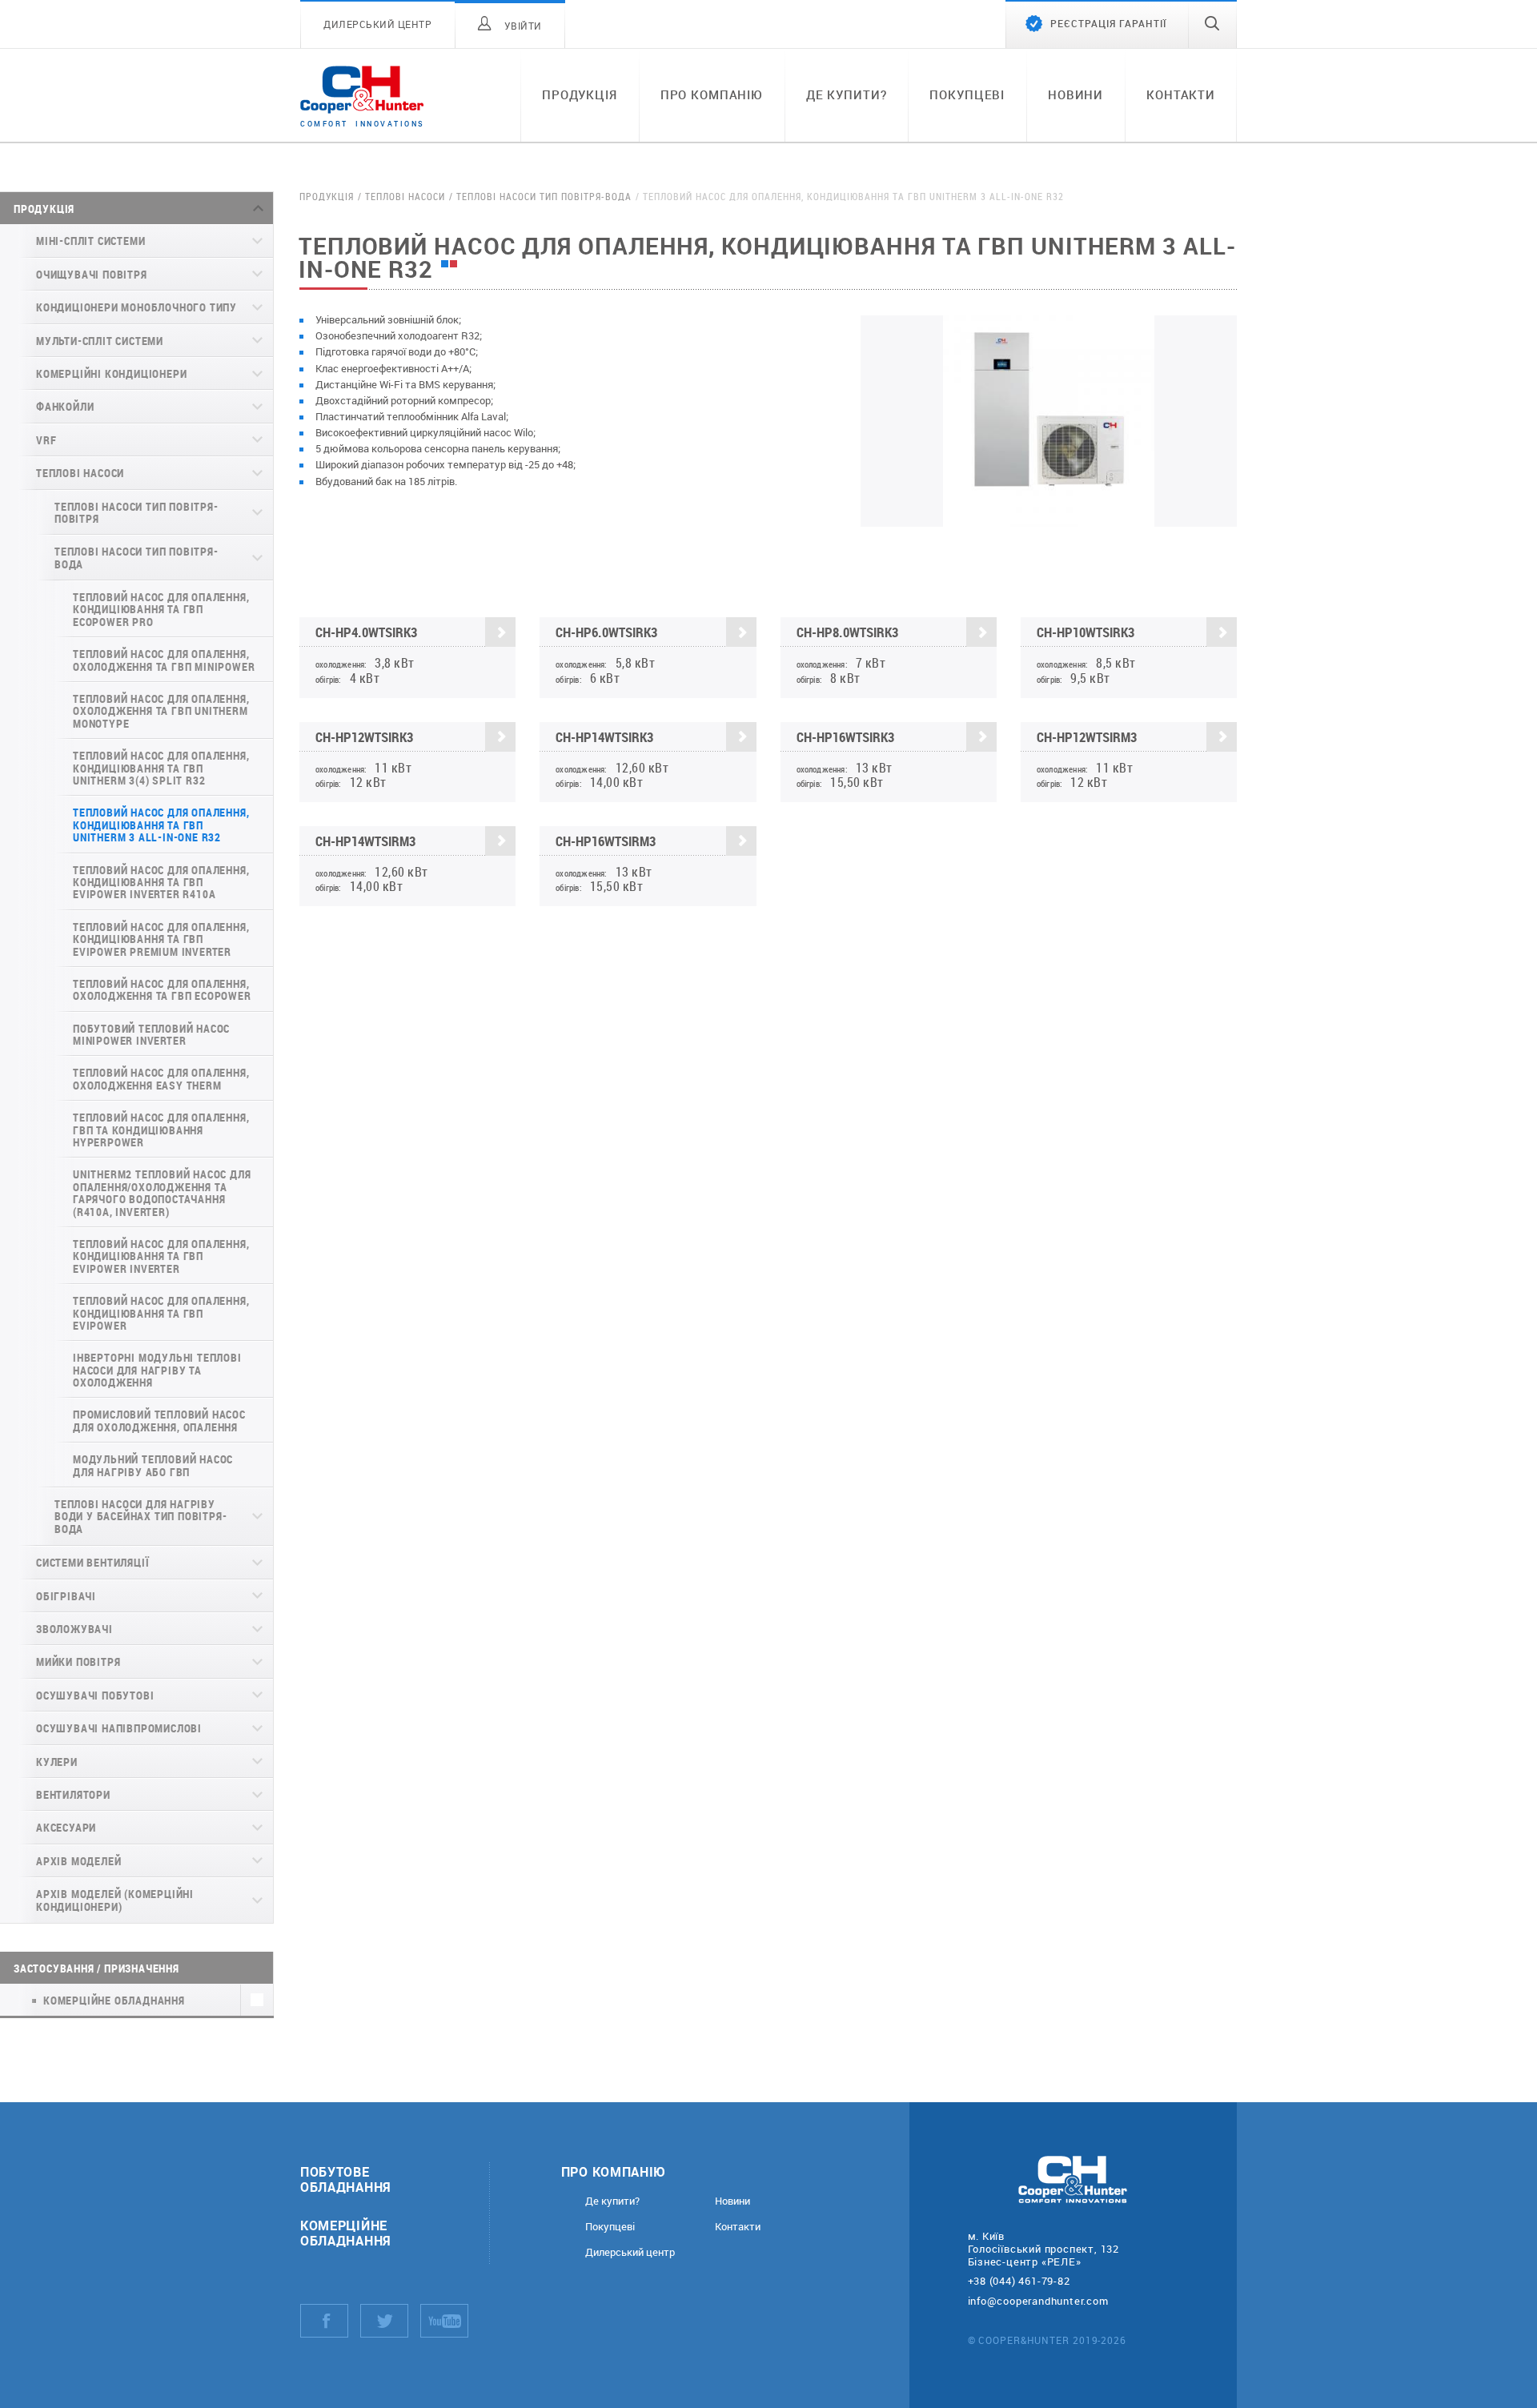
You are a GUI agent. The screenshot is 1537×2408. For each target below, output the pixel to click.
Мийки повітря (78, 1662)
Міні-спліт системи (90, 241)
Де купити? (847, 94)
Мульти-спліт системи (100, 341)
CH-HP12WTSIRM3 (1087, 737)
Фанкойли (65, 406)
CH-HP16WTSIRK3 (845, 737)
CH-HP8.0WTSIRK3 (847, 632)
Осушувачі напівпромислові (119, 1728)
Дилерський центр (630, 2252)
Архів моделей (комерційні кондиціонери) (115, 1900)
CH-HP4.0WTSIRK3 (366, 632)
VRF (46, 440)
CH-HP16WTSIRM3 (606, 841)
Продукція (580, 94)
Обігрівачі (66, 1596)
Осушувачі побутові (95, 1695)
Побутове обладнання (346, 2179)
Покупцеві (967, 94)
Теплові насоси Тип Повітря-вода (136, 557)
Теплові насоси (80, 473)
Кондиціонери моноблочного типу (136, 307)
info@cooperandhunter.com (1038, 2301)
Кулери (57, 1762)
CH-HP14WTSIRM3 (365, 841)
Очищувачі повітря (92, 274)
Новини (1075, 94)
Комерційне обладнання (346, 2233)
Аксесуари (66, 1827)
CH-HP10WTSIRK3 (1086, 632)
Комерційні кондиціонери (111, 373)
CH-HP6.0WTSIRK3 (606, 632)
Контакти (1181, 94)
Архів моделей (78, 1861)
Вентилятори (73, 1794)
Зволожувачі (74, 1629)
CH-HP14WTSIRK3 (604, 737)
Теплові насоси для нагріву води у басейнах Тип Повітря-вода (140, 1516)
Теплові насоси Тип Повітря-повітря (136, 512)
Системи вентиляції (92, 1562)
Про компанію (712, 94)
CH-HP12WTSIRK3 (364, 737)
